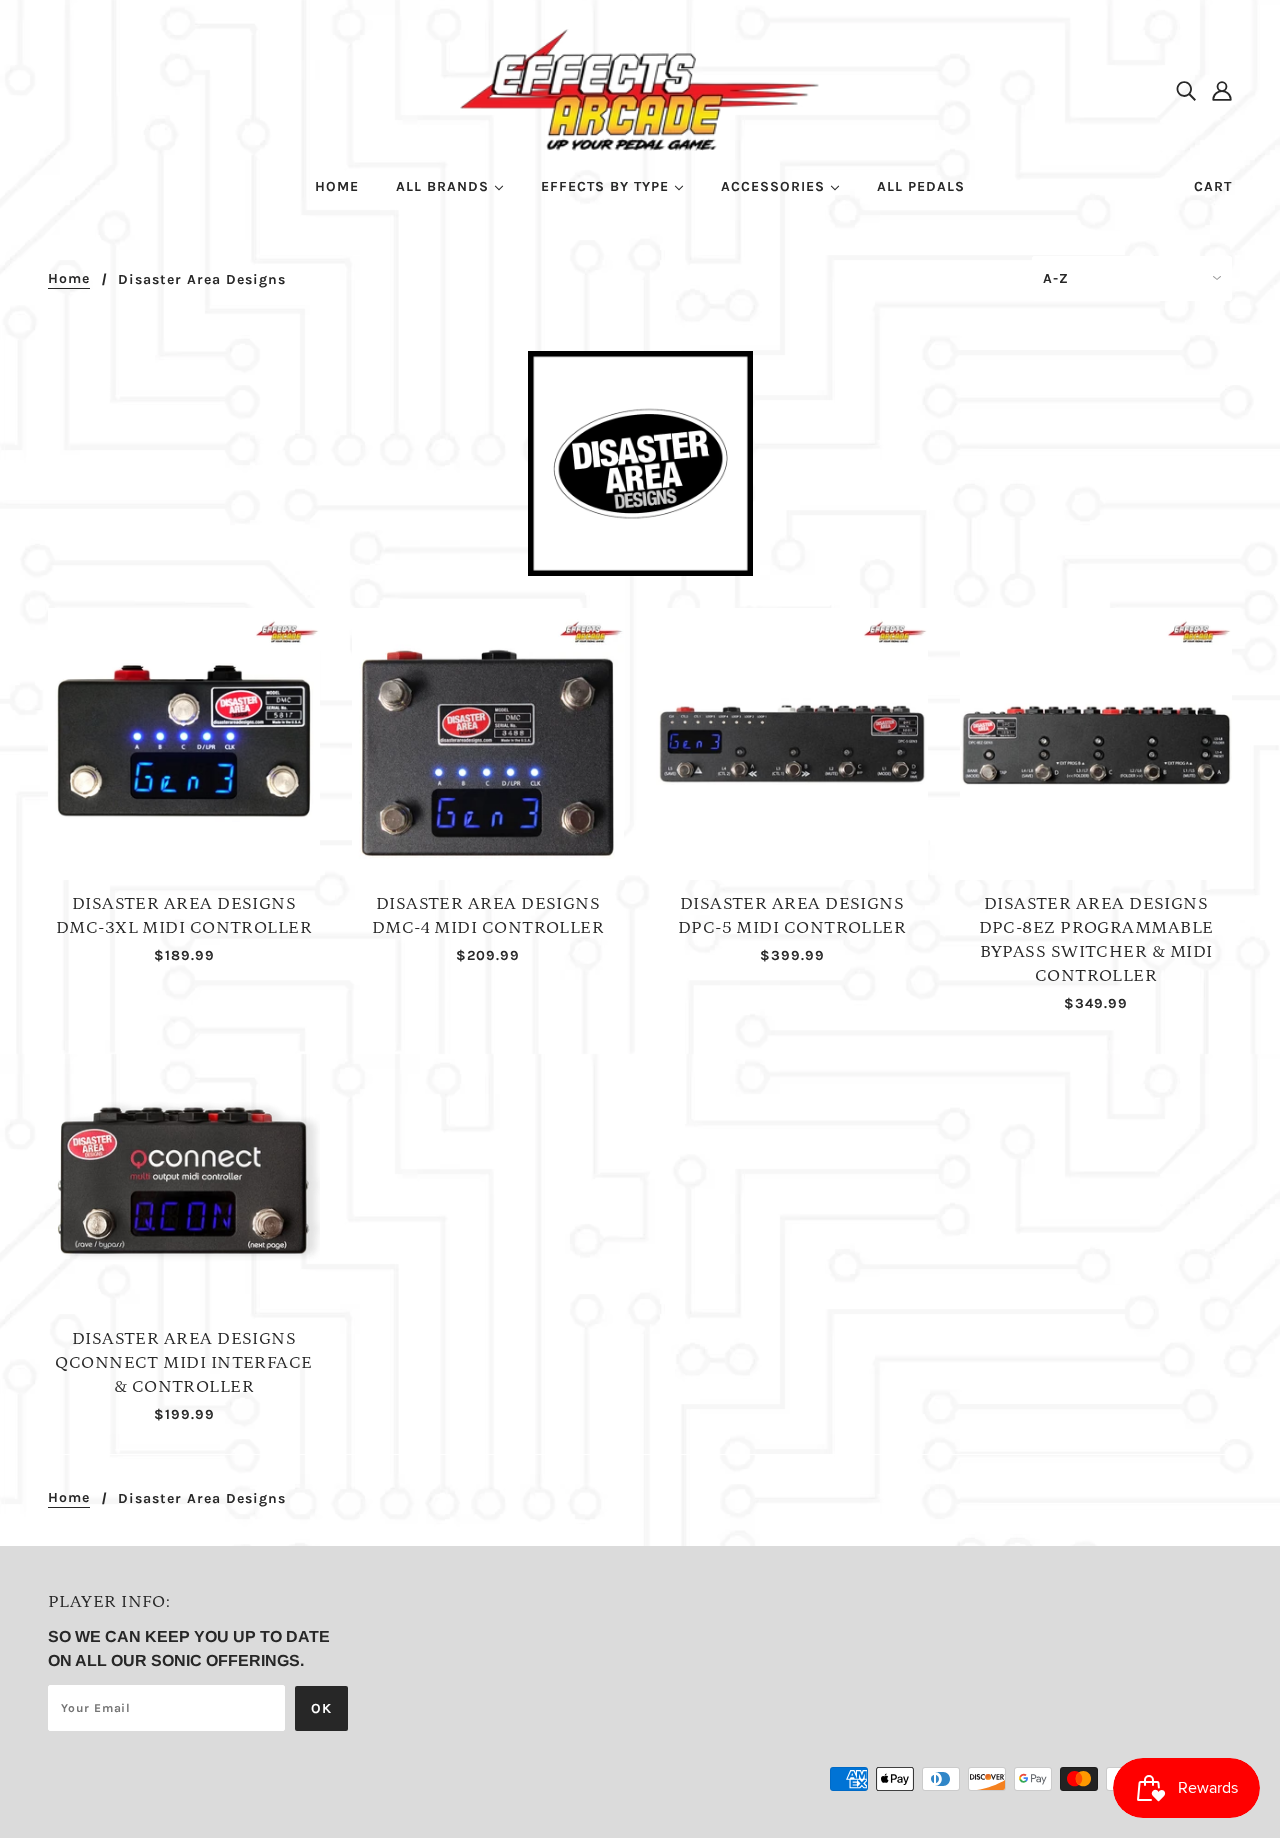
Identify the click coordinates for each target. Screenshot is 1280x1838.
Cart (1213, 186)
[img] (1186, 90)
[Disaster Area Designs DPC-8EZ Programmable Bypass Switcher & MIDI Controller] (1096, 744)
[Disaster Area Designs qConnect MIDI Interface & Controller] (184, 1179)
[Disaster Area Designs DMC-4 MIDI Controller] (488, 744)
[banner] (640, 88)
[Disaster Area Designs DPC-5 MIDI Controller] (792, 744)
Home (69, 279)
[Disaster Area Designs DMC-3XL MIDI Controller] (184, 744)
